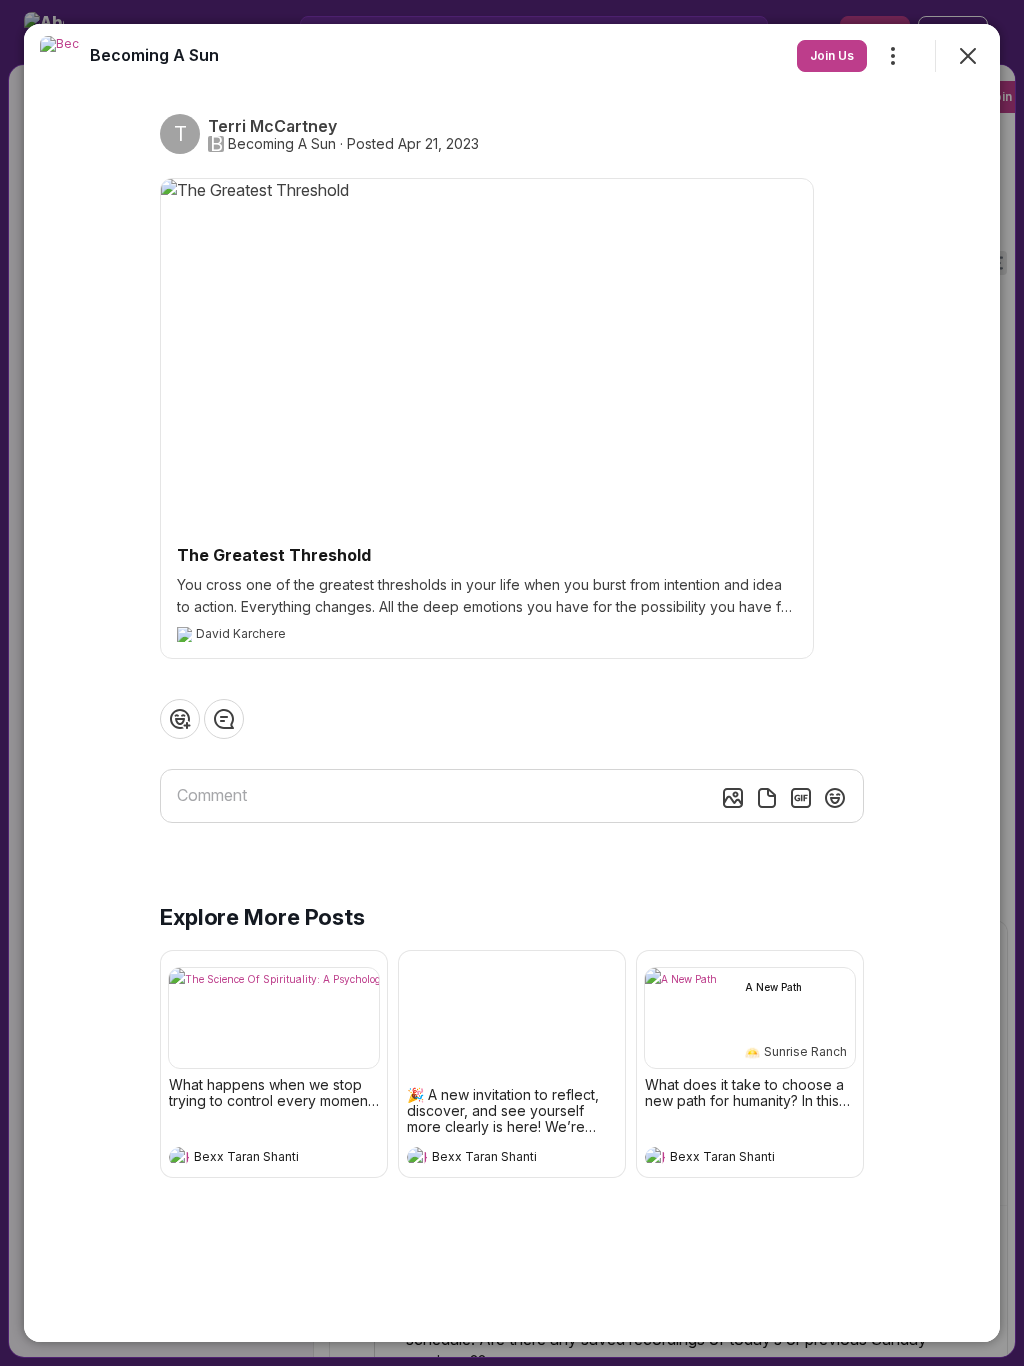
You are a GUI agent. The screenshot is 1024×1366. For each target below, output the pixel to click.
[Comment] (224, 719)
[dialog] (512, 683)
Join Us (832, 55)
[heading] (254, 1159)
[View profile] (179, 1157)
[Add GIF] (801, 798)
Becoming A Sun (282, 144)
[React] (180, 719)
